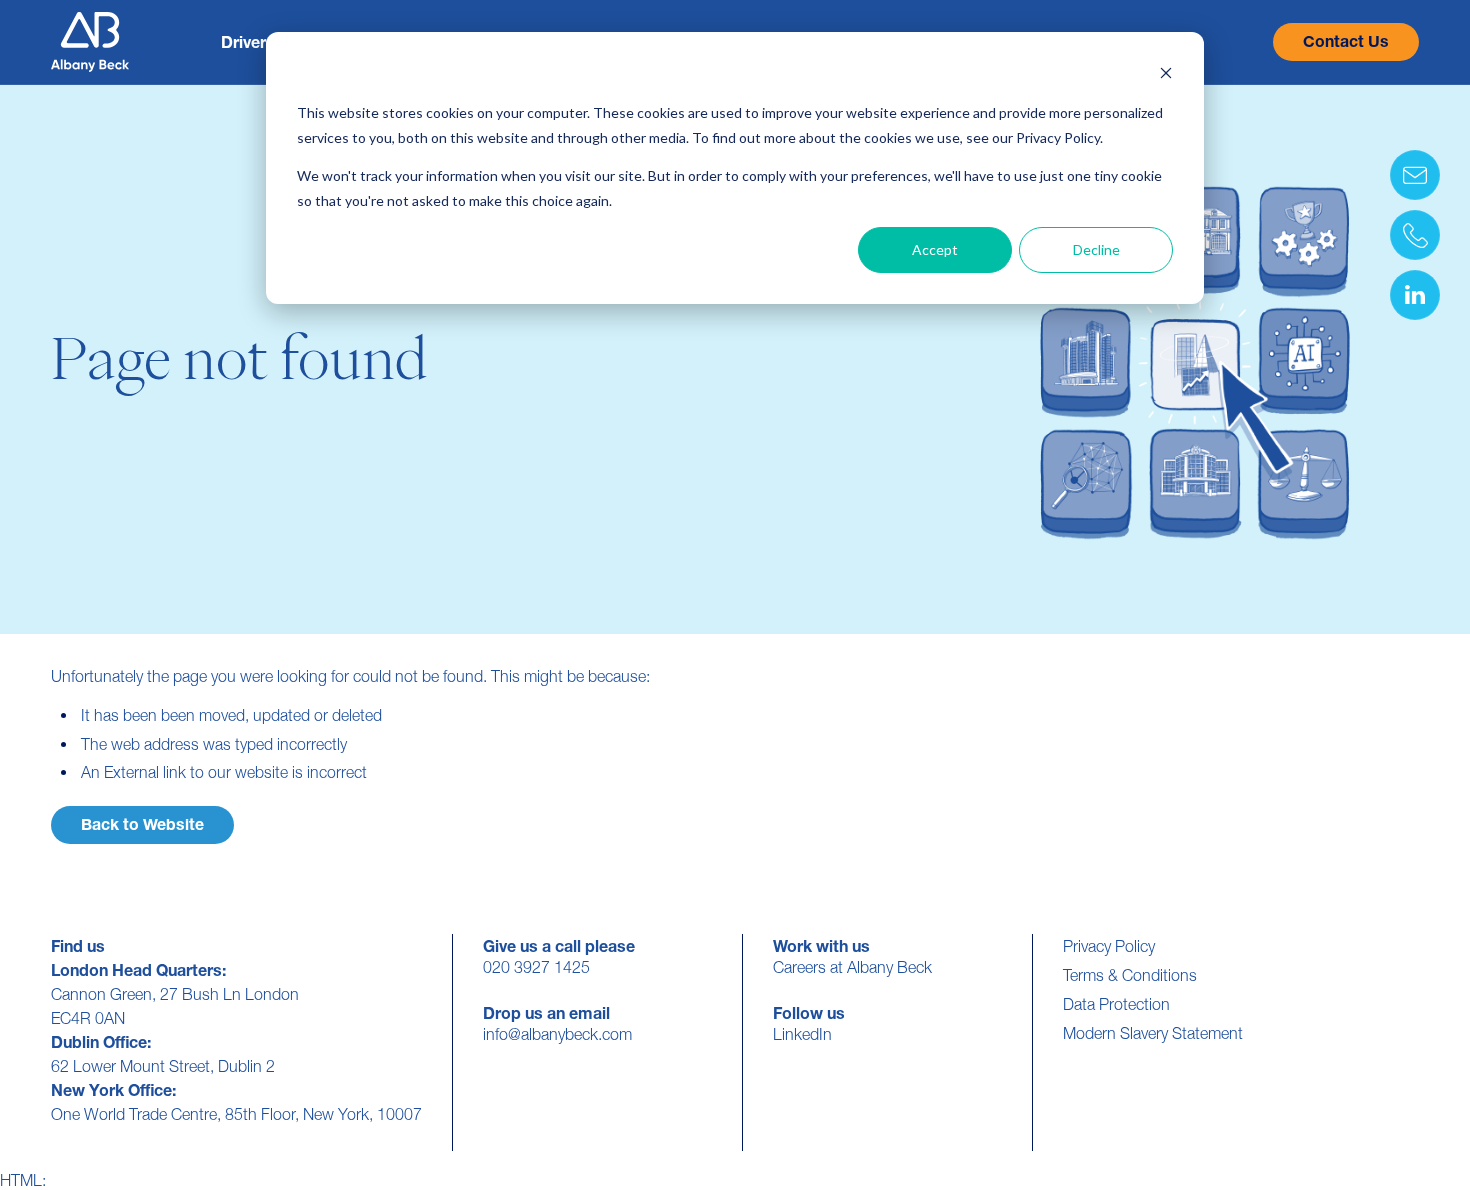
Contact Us (1346, 41)
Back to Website (142, 824)
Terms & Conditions (1130, 975)
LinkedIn (802, 1034)
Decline (1096, 249)
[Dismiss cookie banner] (1166, 75)
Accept (935, 249)
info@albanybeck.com (557, 1034)
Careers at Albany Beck (852, 967)
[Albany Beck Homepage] (90, 42)
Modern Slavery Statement (1153, 1033)
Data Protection (1116, 1004)
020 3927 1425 (536, 967)
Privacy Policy (1109, 946)
